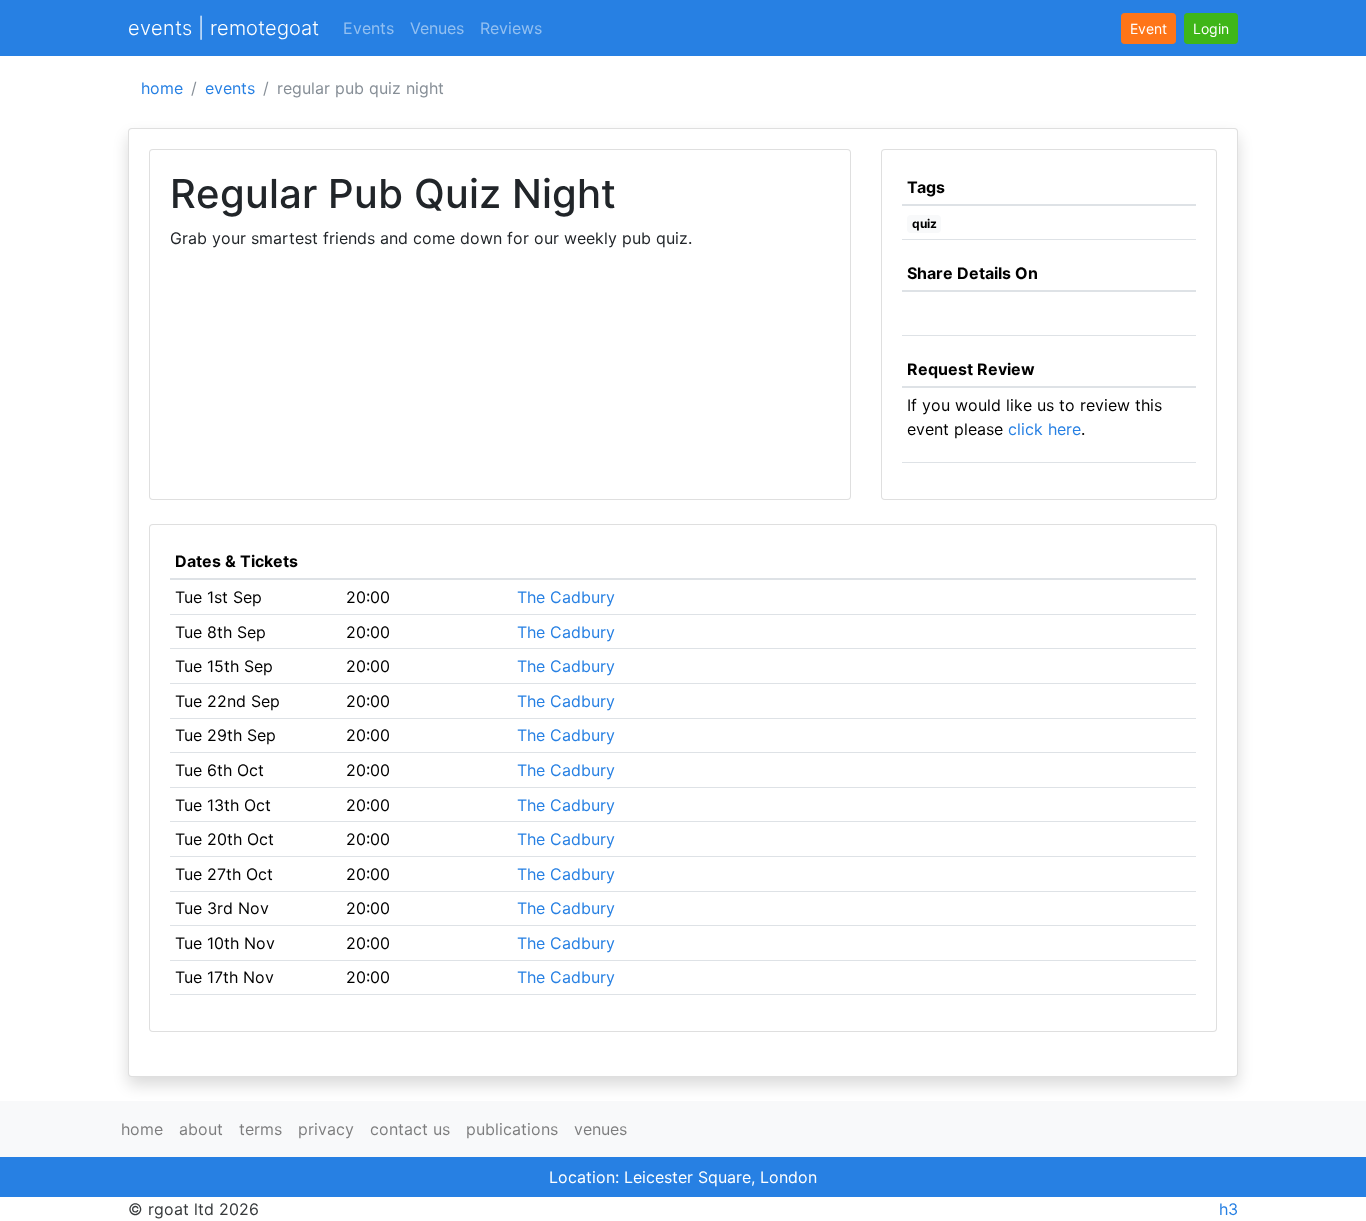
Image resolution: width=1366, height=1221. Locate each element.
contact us (410, 1129)
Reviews (511, 28)
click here (1044, 429)
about (201, 1129)
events (230, 88)
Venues (437, 28)
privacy (326, 1129)
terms (260, 1129)
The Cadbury (566, 597)
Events (368, 28)
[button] (1211, 28)
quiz (924, 223)
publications (512, 1129)
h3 (1228, 1209)
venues (600, 1129)
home (162, 88)
